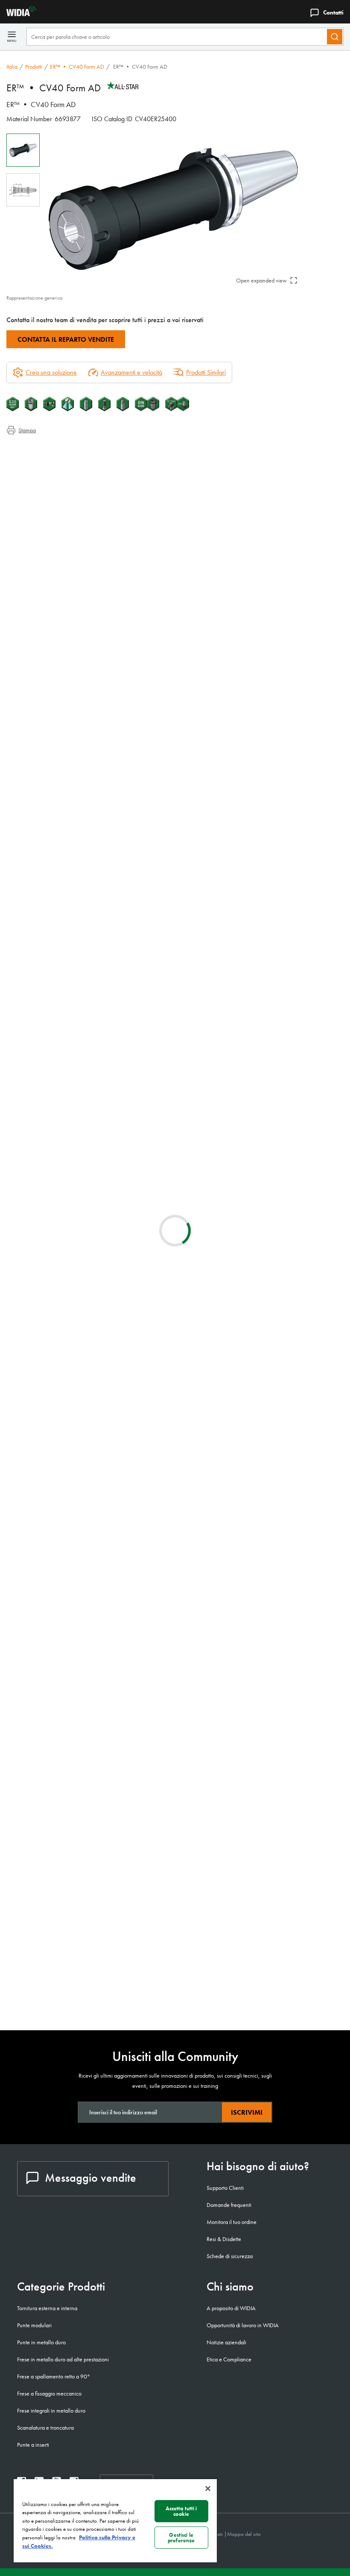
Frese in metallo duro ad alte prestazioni (63, 2359)
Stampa (27, 430)
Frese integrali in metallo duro (51, 2410)
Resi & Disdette (224, 2239)
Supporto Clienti (225, 2188)
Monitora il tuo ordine (232, 2222)
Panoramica (38, 449)
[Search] (335, 37)
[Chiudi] (208, 2489)
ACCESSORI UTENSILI (105, 1902)
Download (312, 1045)
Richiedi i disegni (28, 1113)
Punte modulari (34, 2325)
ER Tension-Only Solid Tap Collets (121, 1233)
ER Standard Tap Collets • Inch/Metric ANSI (130, 1284)
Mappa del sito (244, 2534)
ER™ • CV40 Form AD (77, 67)
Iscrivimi (247, 2112)
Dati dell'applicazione (51, 459)
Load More (175, 1745)
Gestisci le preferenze (181, 2538)
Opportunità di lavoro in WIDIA (243, 2325)
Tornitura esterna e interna (47, 2308)
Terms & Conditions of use (241, 1045)
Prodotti (34, 67)
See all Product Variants (303, 825)
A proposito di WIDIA (231, 2308)
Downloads (38, 469)
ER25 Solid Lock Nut (103, 1941)
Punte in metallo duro (41, 2342)
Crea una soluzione (200, 970)
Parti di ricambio (44, 490)
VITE (81, 1811)
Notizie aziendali (226, 2342)
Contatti (333, 12)
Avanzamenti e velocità (131, 372)
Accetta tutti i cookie (181, 2511)
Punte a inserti (33, 2445)
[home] (18, 14)
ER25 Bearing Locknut (105, 1992)
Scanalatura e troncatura (45, 2428)
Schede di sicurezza (230, 2256)
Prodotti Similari (206, 372)
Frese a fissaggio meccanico (49, 2393)
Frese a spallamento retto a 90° (54, 2376)
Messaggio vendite (90, 2178)
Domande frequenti (229, 2205)
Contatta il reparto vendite (66, 339)
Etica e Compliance (229, 2359)
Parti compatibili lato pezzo (58, 479)
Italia (12, 67)
